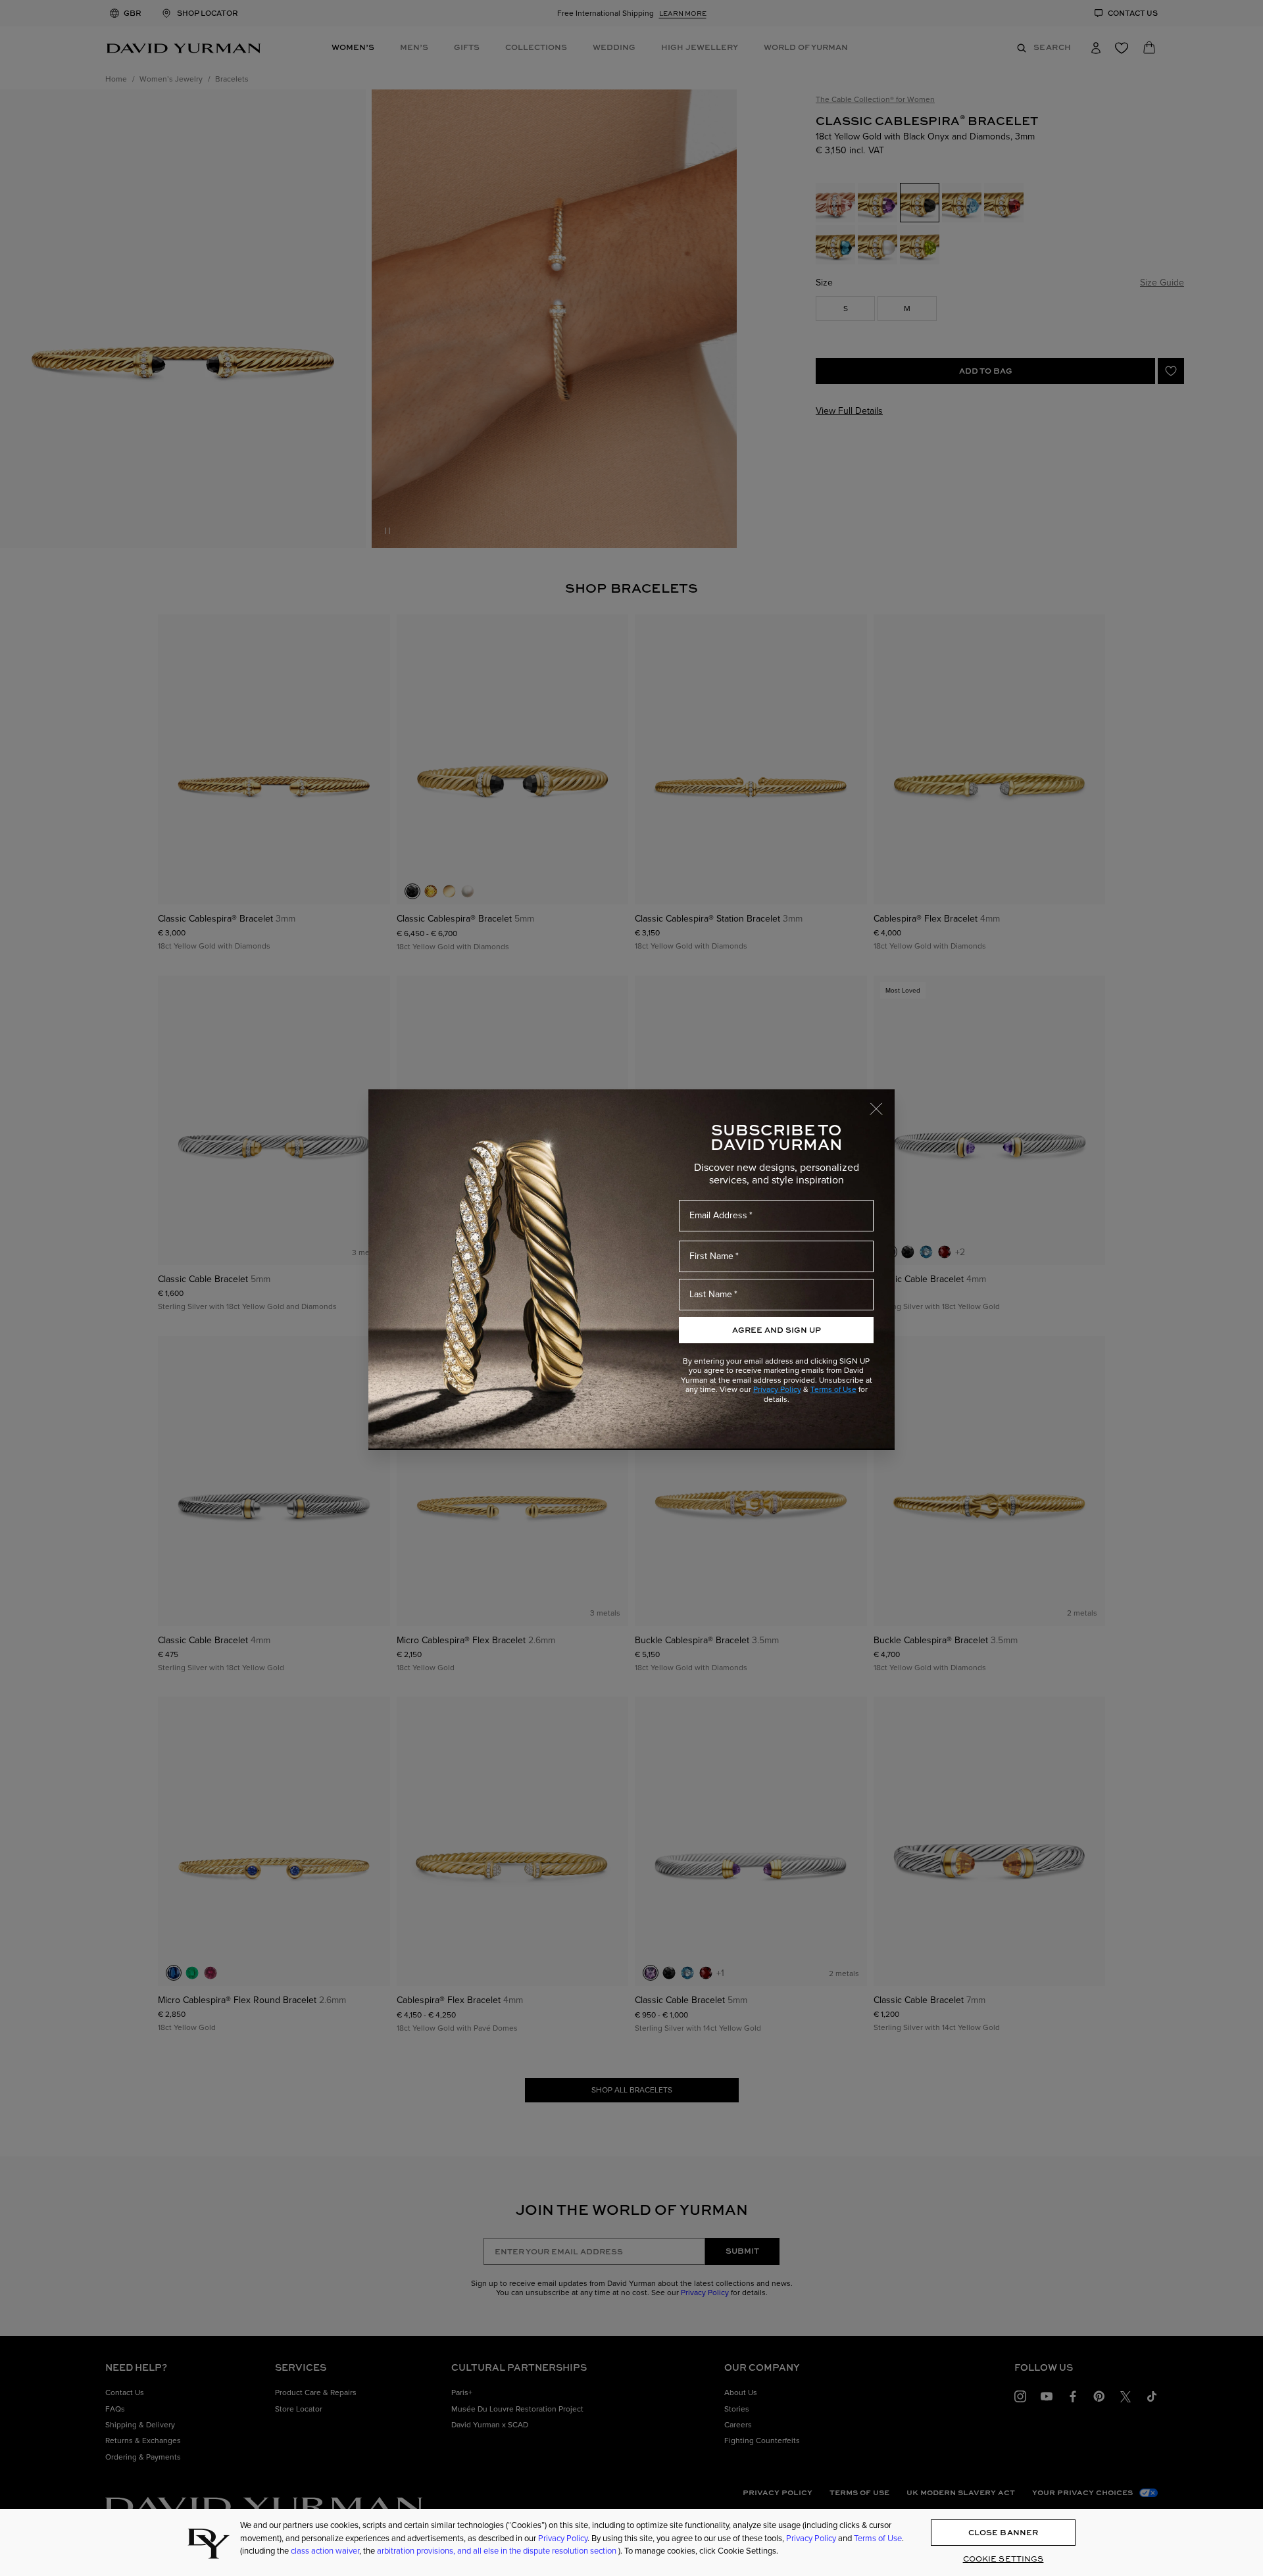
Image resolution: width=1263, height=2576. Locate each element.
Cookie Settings (1003, 2559)
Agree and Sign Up (777, 1330)
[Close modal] (882, 1102)
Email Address (718, 1215)
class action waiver (325, 2551)
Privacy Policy (777, 1389)
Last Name (711, 1294)
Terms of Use (833, 1389)
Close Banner (1003, 2532)
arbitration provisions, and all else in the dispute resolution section (498, 2551)
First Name (711, 1256)
